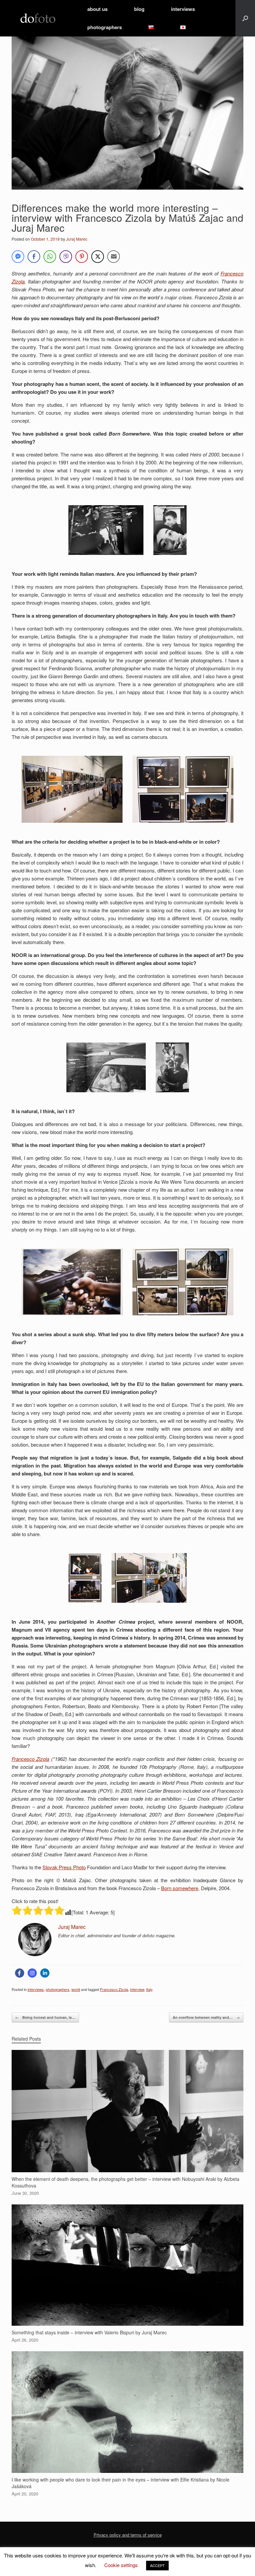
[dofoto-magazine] (38, 18)
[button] (245, 18)
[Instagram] (32, 1973)
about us (97, 9)
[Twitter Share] (98, 257)
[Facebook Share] (34, 257)
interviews (183, 9)
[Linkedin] (45, 1973)
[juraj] (35, 1954)
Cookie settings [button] (121, 2565)
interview (137, 1989)
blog (139, 9)
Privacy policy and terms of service (128, 2535)
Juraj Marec (77, 239)
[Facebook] (20, 1973)
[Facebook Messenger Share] (18, 257)
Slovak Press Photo (64, 1867)
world (76, 1989)
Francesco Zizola (30, 1759)
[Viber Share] (66, 257)
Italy (149, 1989)
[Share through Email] (114, 257)
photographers (105, 27)
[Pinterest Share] (82, 257)
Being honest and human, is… (45, 2017)
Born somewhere (180, 1888)
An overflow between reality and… (206, 2017)
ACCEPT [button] (157, 2565)
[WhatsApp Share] (50, 257)
